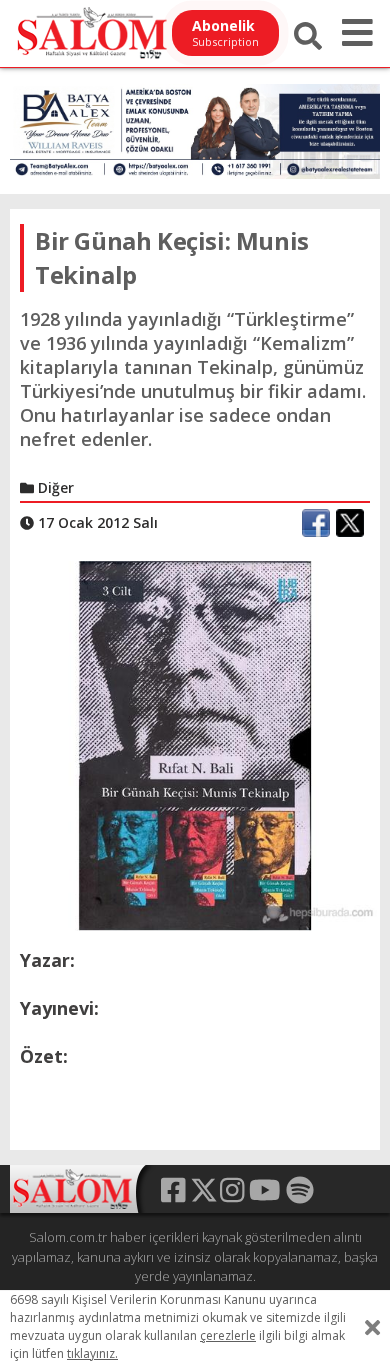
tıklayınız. (92, 1353)
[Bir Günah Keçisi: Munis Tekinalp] (195, 745)
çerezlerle (228, 1335)
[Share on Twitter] (350, 523)
